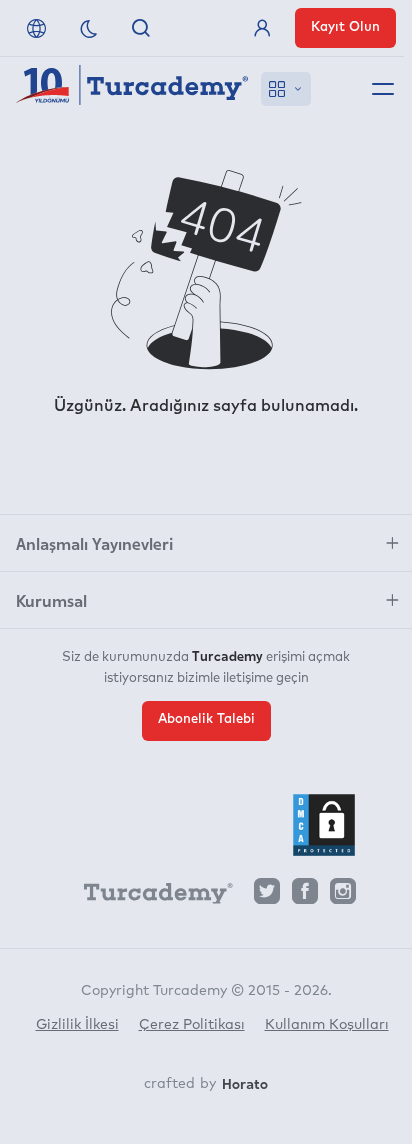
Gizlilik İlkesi (77, 1025)
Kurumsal (51, 600)
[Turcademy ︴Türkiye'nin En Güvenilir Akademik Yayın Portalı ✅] (132, 89)
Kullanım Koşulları (327, 1025)
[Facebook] (305, 896)
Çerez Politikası (192, 1025)
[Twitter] (267, 896)
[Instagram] (343, 896)
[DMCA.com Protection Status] (324, 825)
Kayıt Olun (345, 27)
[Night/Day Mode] (89, 28)
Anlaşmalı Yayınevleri (94, 543)
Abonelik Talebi (206, 719)
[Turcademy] (149, 897)
